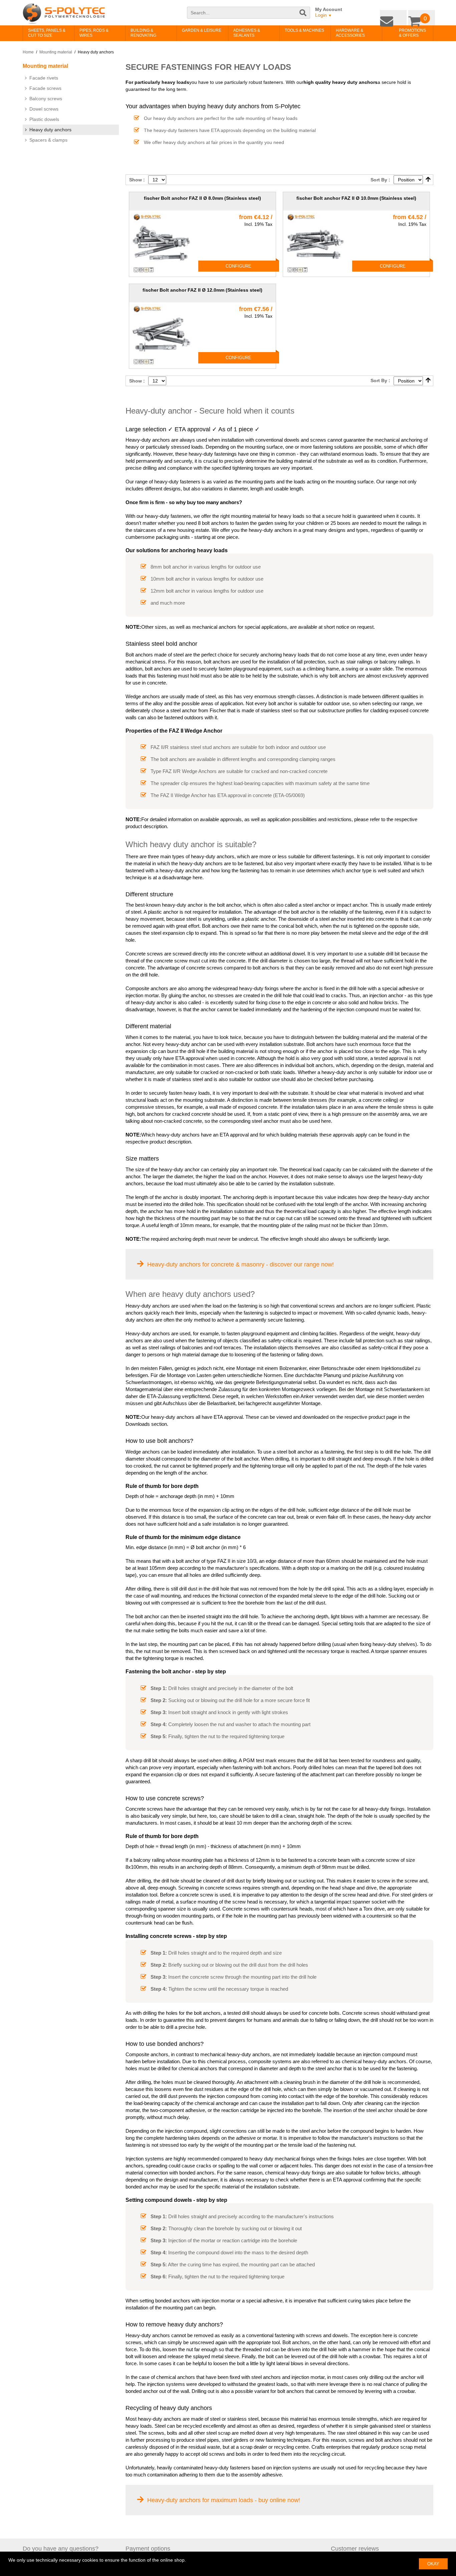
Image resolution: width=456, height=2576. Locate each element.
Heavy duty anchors (50, 130)
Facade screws (45, 88)
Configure (239, 266)
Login (323, 15)
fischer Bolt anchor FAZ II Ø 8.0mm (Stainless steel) (202, 198)
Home (28, 52)
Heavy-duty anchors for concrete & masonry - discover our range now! (241, 1264)
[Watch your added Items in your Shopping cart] (423, 16)
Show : (137, 180)
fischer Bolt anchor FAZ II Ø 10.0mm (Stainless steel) (356, 198)
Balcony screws (46, 99)
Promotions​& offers (402, 33)
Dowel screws (44, 109)
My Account (329, 9)
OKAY (433, 2564)
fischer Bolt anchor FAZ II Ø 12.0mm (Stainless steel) (202, 290)
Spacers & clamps (48, 140)
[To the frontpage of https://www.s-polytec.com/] (64, 14)
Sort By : (380, 180)
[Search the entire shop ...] (303, 16)
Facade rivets (44, 78)
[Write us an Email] (398, 16)
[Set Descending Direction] (428, 180)
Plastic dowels (44, 119)
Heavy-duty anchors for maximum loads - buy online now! (224, 2500)
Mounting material (56, 52)
